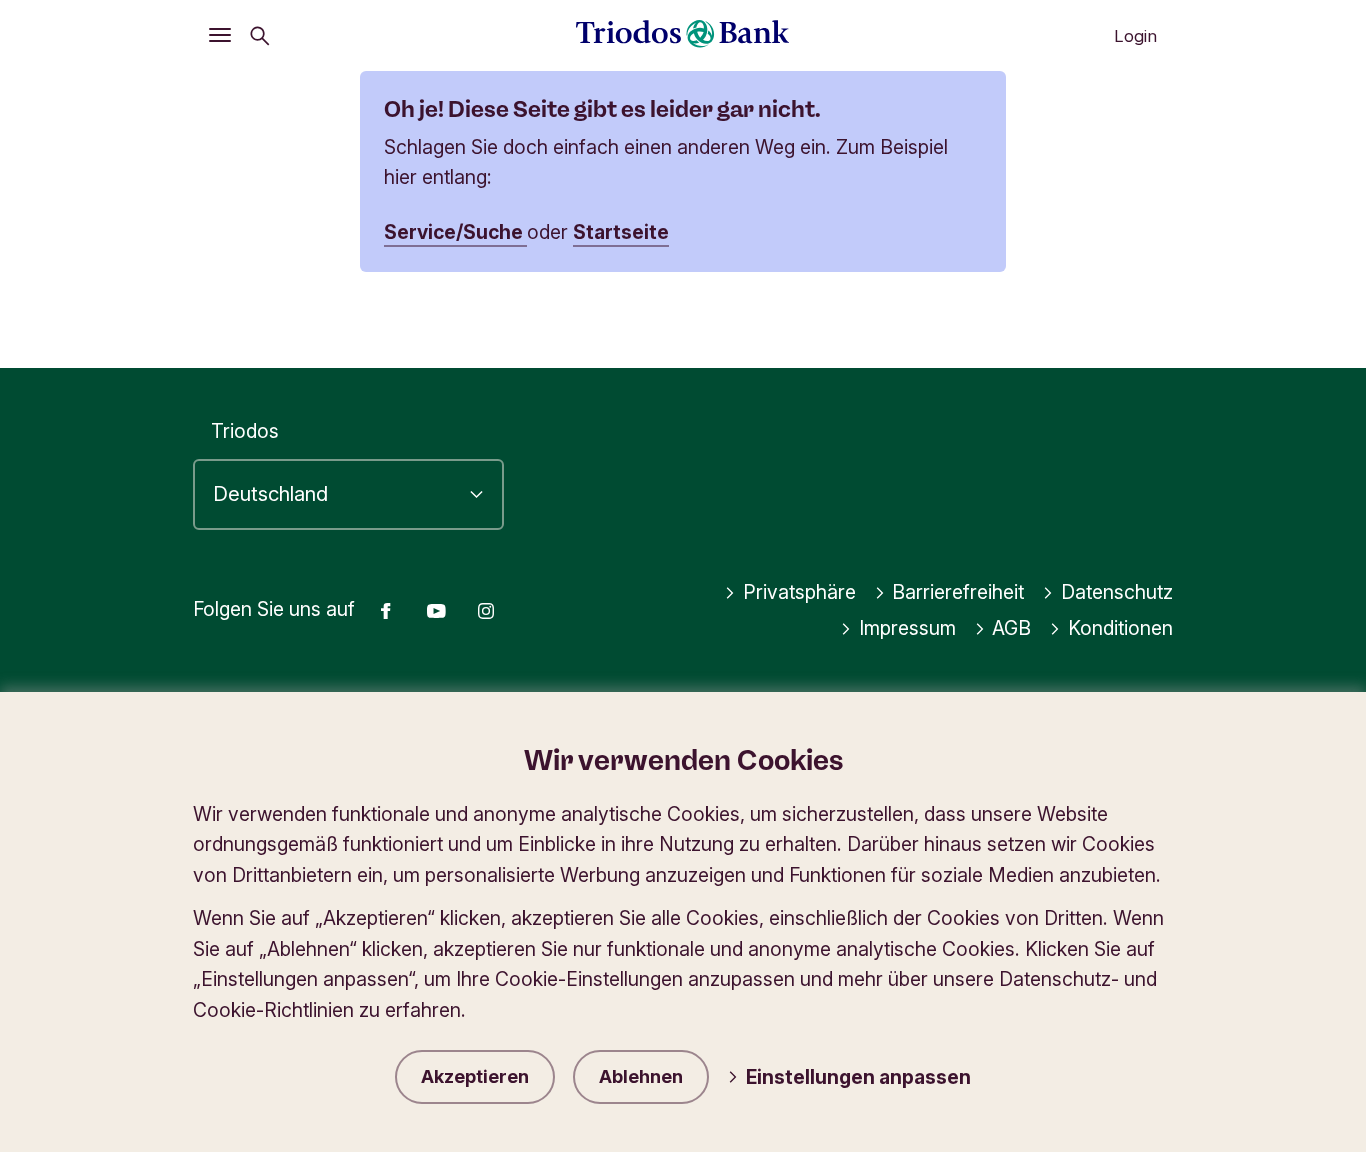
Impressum (907, 628)
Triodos (245, 431)
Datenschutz (1117, 592)
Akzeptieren (475, 1076)
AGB (1011, 628)
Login (1135, 36)
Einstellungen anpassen (858, 1077)
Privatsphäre (799, 592)
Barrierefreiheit (958, 592)
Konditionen (1120, 628)
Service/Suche (455, 232)
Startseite (621, 232)
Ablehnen (641, 1076)
